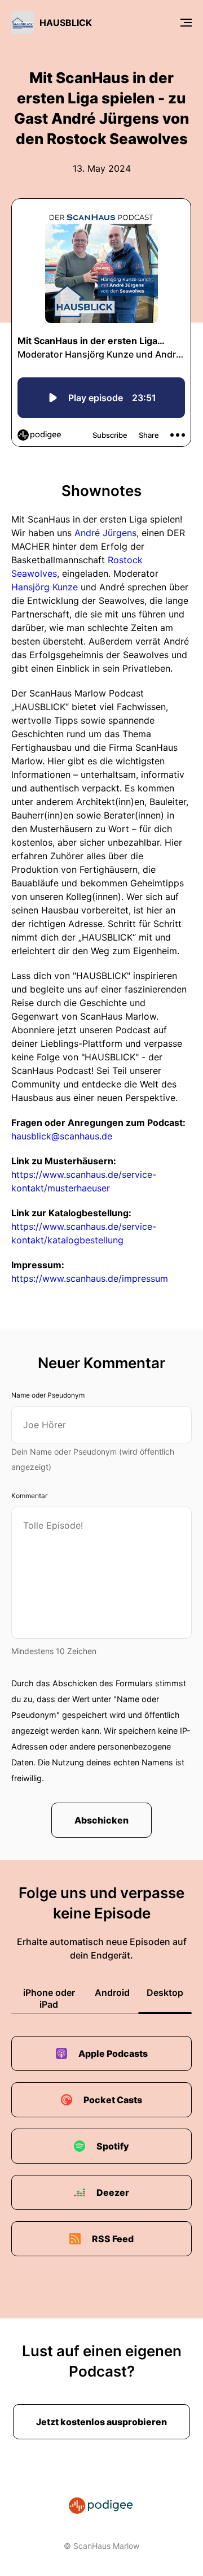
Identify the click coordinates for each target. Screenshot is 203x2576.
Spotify (113, 2146)
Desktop (165, 1992)
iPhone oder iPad (49, 1998)
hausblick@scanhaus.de (62, 1136)
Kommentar (29, 1496)
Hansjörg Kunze (45, 587)
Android (112, 1992)
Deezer (113, 2192)
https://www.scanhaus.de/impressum (90, 1278)
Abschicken (101, 1820)
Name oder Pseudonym (48, 1395)
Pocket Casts (113, 2100)
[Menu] (186, 23)
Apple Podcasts (113, 2053)
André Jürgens (105, 533)
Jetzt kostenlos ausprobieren (101, 2422)
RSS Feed (113, 2239)
